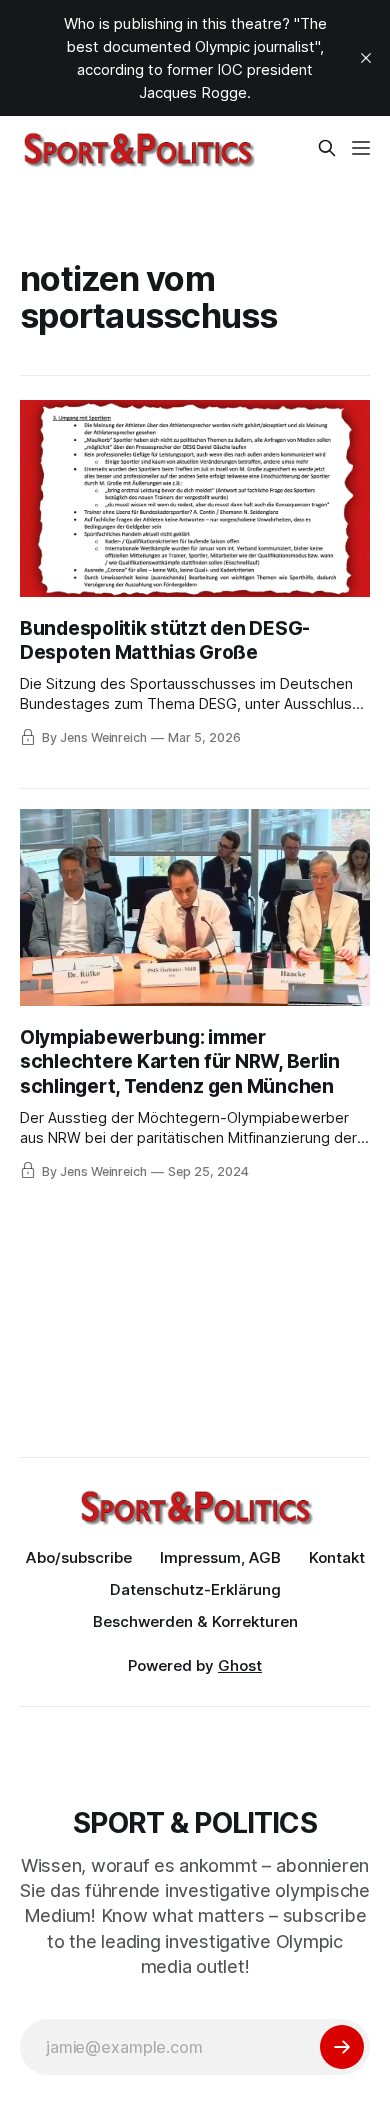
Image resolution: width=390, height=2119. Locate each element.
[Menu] (361, 148)
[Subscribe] (342, 2047)
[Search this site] (327, 148)
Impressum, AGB (220, 1557)
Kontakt (337, 1557)
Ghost (240, 1665)
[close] (366, 58)
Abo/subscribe (79, 1557)
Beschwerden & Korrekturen (195, 1621)
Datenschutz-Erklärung (195, 1589)
